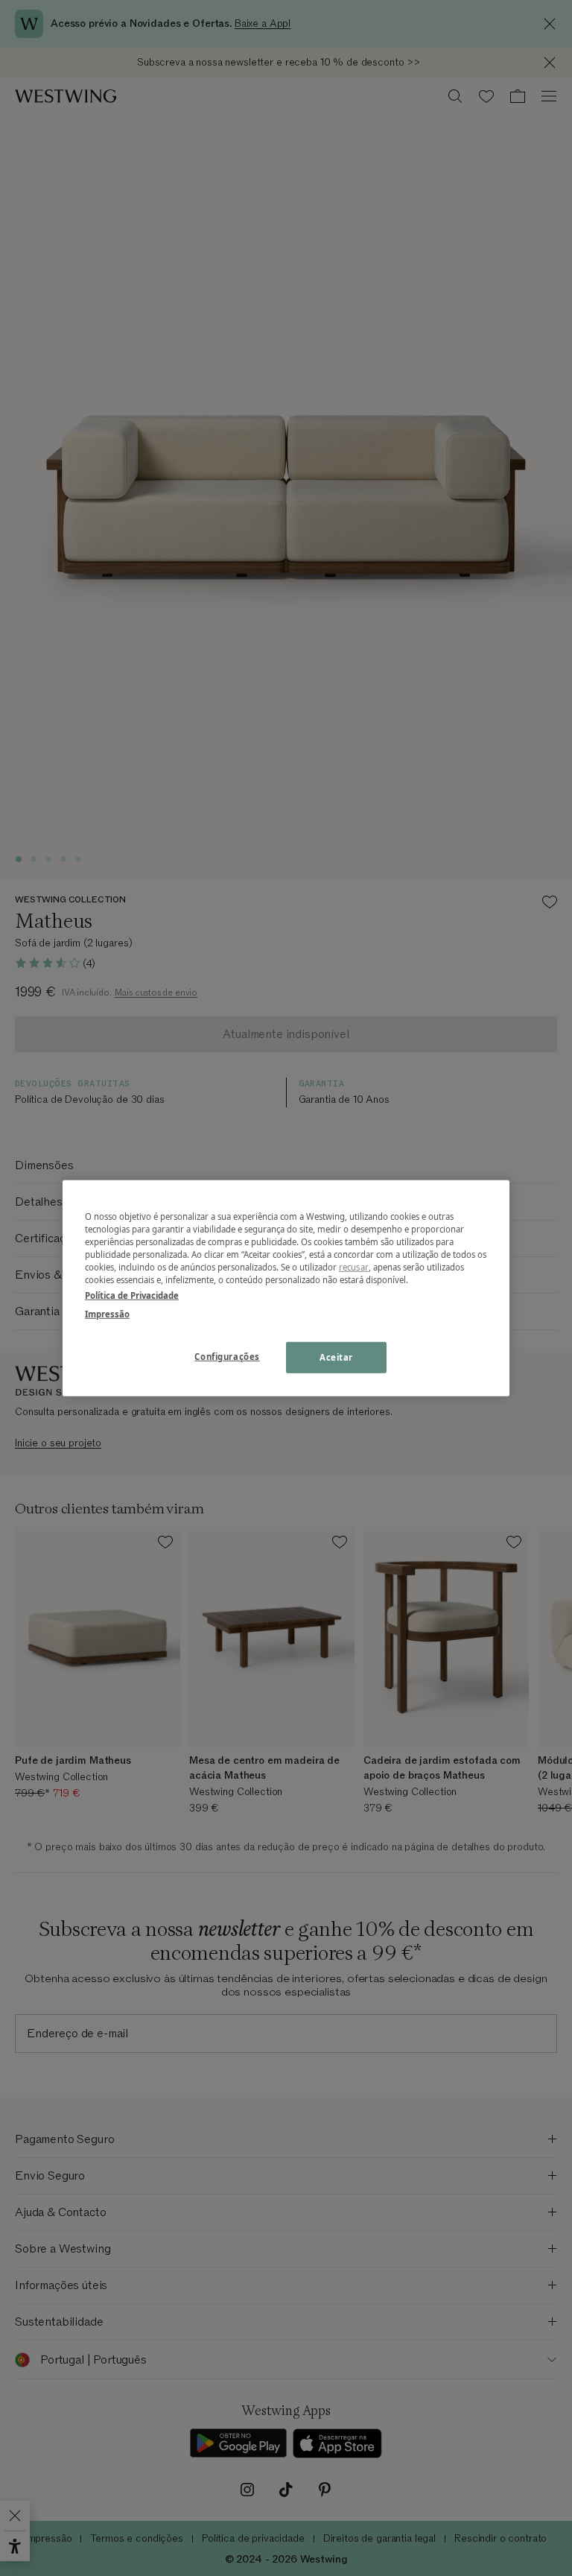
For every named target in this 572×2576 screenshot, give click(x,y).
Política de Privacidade (132, 1295)
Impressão (107, 1314)
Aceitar (336, 1357)
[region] (286, 1288)
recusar (354, 1267)
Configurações (227, 1357)
